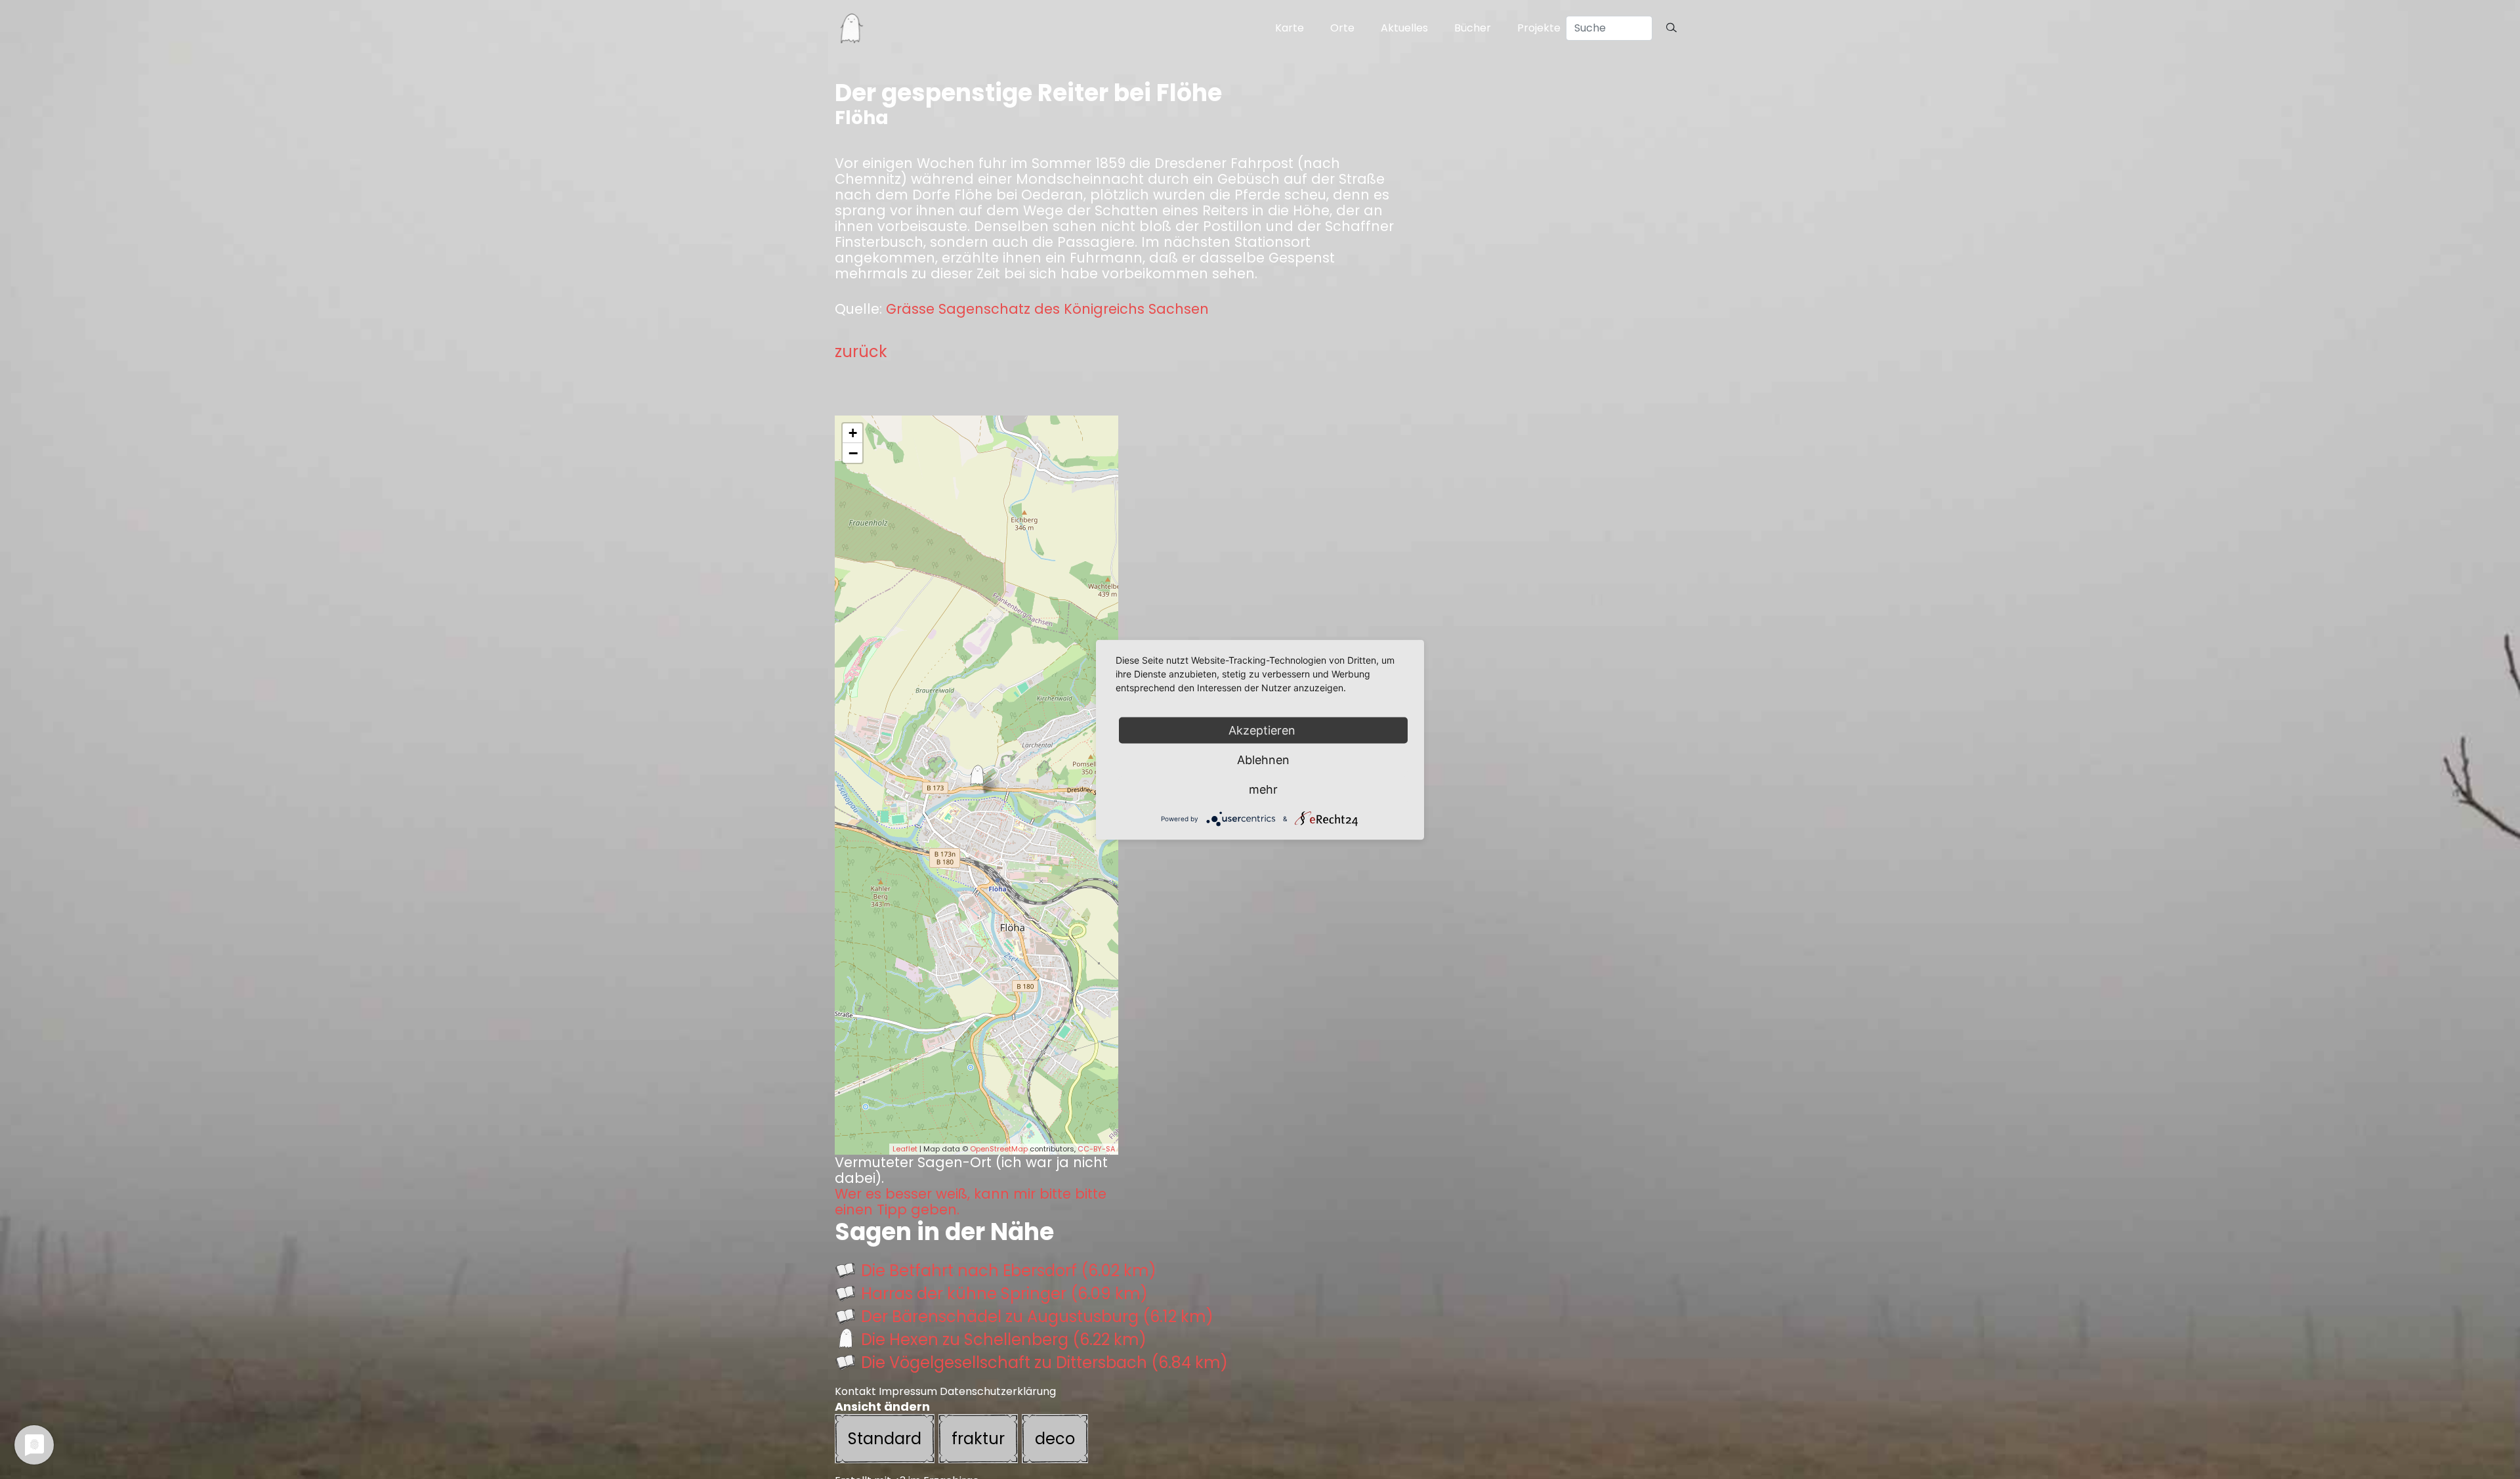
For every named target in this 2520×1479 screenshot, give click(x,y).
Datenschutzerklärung (998, 1391)
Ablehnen (1263, 759)
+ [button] (853, 433)
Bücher (1473, 28)
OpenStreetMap (999, 1149)
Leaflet (905, 1149)
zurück (861, 352)
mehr (1263, 789)
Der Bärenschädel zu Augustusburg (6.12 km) (1037, 1317)
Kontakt (855, 1391)
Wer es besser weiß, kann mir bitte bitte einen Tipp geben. (971, 1202)
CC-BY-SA (1096, 1149)
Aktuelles (1404, 28)
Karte (1290, 28)
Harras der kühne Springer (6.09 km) (1004, 1294)
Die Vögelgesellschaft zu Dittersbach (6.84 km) (1044, 1362)
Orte (1342, 28)
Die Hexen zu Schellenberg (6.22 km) (1004, 1340)
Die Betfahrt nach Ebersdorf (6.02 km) (1009, 1271)
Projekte (1539, 28)
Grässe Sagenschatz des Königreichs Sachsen (1047, 309)
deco (1055, 1439)
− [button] (853, 453)
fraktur (978, 1439)
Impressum (908, 1391)
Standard (885, 1439)
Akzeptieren (1264, 730)
